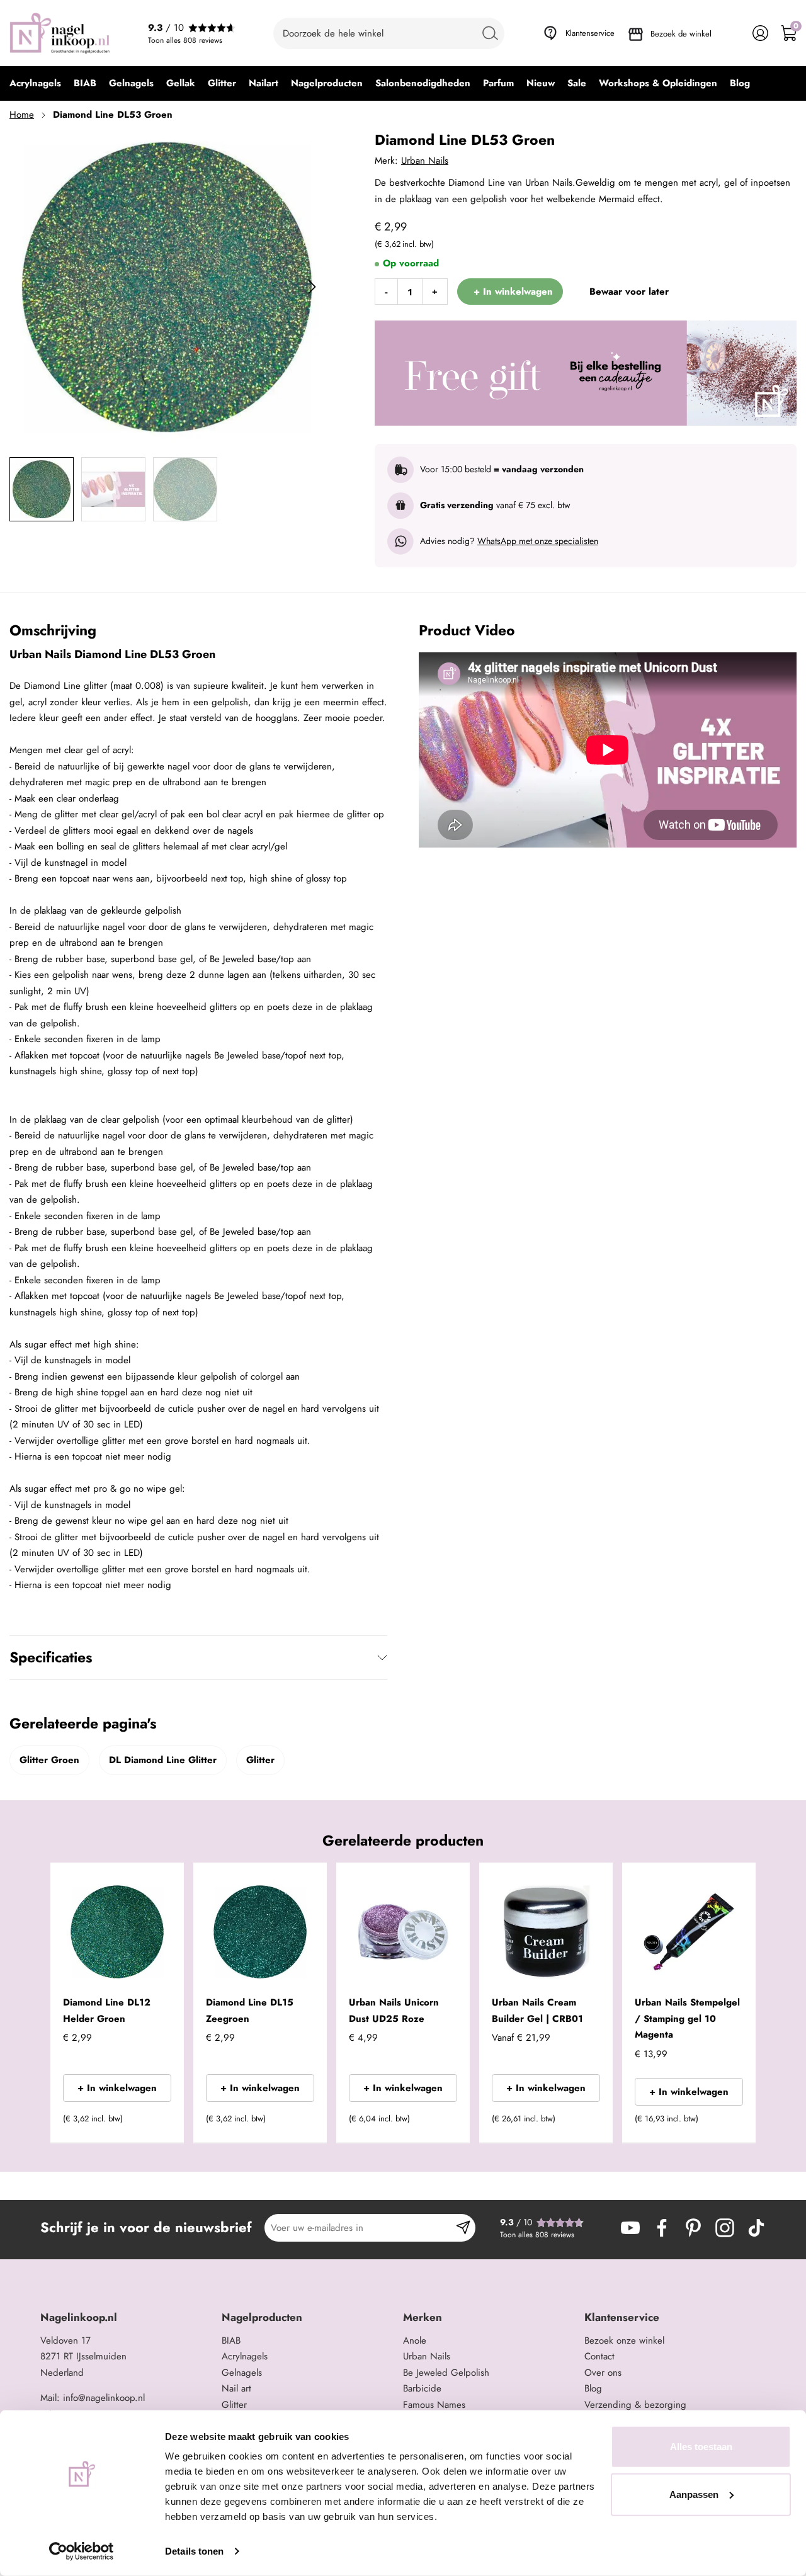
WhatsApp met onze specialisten (538, 541)
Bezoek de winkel (681, 34)
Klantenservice (590, 33)
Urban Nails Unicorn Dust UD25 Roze (394, 2011)
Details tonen (194, 2551)
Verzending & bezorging (635, 2405)
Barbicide (422, 2388)
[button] (155, 2123)
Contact (599, 2356)
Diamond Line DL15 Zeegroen (250, 2011)
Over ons (603, 2373)
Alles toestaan (701, 2447)
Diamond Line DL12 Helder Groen (107, 2011)
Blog (593, 2388)
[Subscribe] (463, 2228)
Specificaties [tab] (51, 1657)
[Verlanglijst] (732, 33)
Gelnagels (242, 2373)
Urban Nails (425, 161)
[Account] (760, 33)
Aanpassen (694, 2494)
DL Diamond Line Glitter (163, 1760)
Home (22, 115)
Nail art (236, 2388)
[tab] (126, 2318)
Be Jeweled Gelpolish (446, 2373)
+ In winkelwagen (117, 2088)
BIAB (231, 2341)
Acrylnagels (245, 2356)
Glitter (260, 1760)
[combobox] (389, 33)
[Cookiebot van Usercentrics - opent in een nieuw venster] (82, 2551)
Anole (415, 2341)
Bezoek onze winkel (624, 2341)
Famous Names (434, 2405)
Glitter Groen (49, 1760)
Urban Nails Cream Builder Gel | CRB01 (537, 2011)
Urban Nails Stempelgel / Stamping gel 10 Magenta (687, 2018)
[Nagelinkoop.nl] (60, 33)
